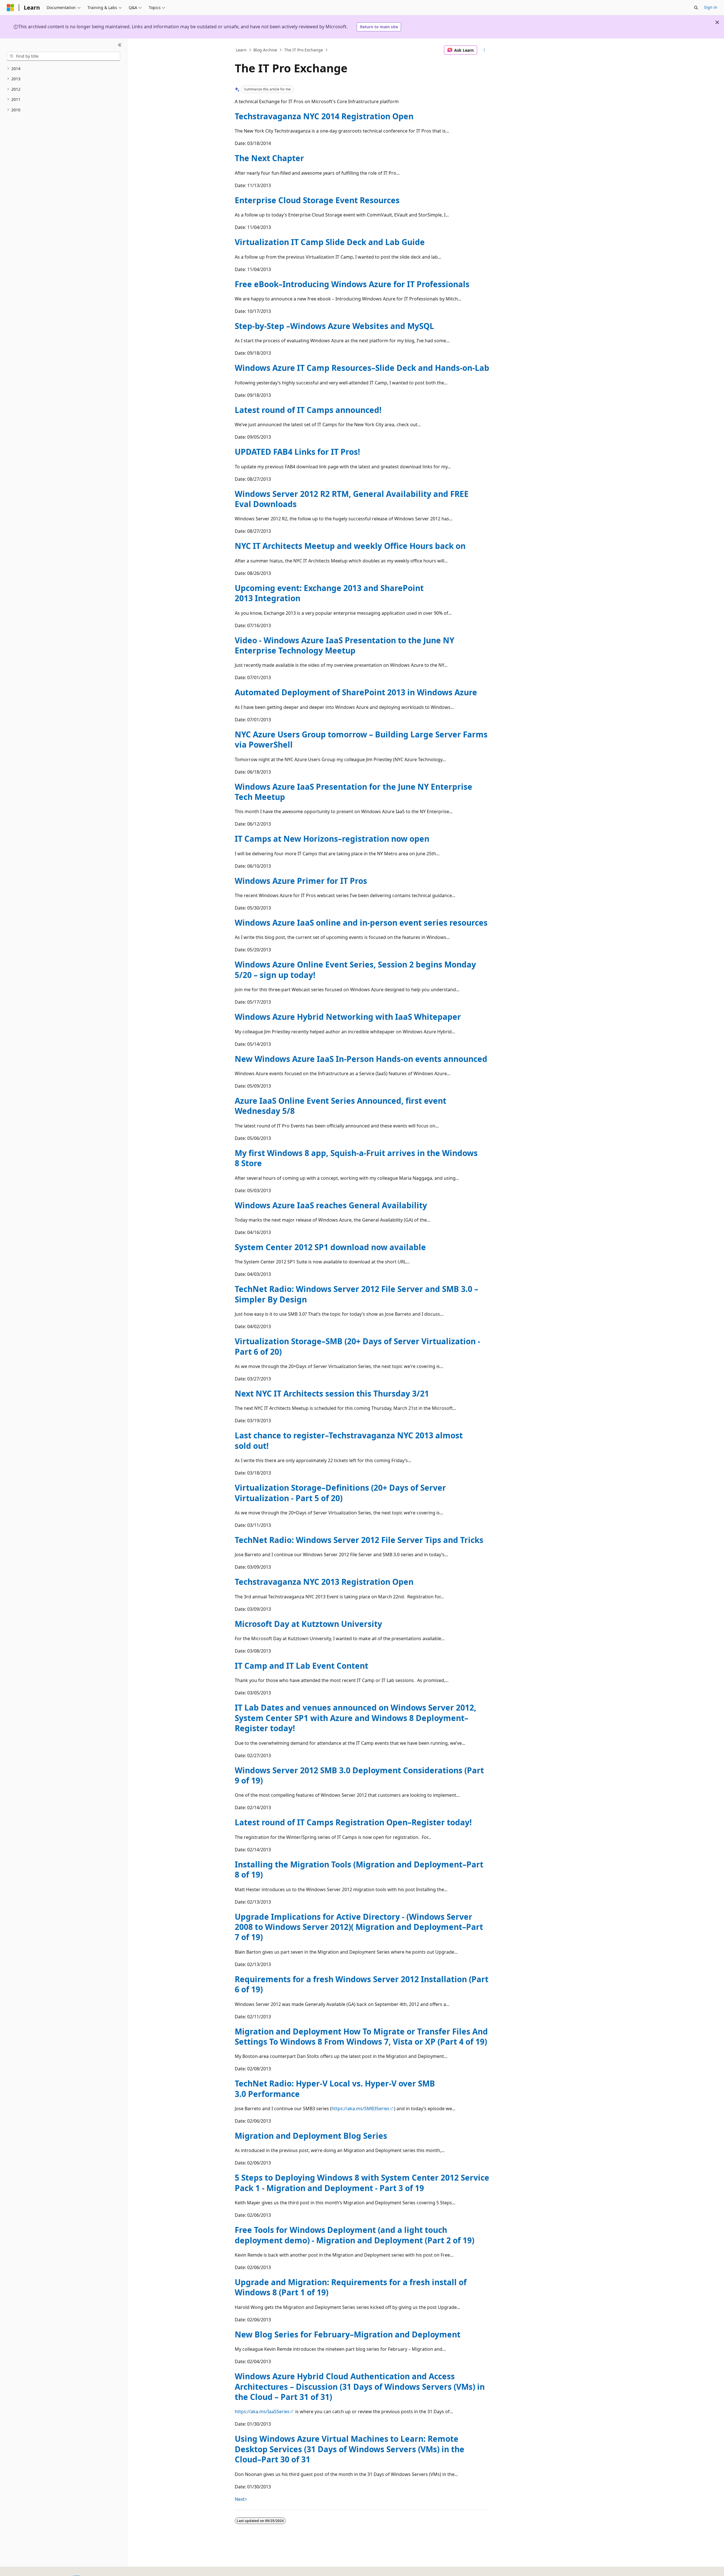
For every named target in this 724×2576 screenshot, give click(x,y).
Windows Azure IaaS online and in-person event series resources (361, 923)
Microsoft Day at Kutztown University (308, 1624)
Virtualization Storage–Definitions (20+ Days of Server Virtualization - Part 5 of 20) (340, 1493)
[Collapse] (120, 45)
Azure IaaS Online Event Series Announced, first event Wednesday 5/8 (341, 1106)
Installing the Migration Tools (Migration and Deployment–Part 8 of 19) (359, 1869)
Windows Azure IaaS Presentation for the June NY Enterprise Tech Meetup (354, 792)
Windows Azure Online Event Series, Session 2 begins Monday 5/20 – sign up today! (355, 969)
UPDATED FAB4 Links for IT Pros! (297, 452)
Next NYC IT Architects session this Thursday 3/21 (332, 1393)
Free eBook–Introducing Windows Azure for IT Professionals (352, 284)
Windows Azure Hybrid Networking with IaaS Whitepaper (348, 1017)
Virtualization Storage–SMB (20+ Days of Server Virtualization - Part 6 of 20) (357, 1346)
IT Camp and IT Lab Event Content (301, 1666)
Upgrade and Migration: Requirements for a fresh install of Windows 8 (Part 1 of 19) (351, 2287)
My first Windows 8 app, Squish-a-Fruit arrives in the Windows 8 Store (356, 1158)
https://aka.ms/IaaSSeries (262, 2412)
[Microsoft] (10, 8)
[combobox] (63, 56)
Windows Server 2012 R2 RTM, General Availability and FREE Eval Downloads (352, 499)
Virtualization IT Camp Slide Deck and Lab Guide (330, 242)
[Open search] (696, 8)
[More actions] (484, 50)
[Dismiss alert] (717, 22)
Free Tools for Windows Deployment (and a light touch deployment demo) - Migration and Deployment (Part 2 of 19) (355, 2235)
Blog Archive (265, 50)
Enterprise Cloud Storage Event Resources (317, 200)
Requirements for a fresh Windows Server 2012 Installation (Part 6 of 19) (362, 1984)
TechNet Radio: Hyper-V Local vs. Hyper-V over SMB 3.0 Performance (335, 2088)
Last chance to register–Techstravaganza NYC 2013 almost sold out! (349, 1440)
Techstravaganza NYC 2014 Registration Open (324, 116)
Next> (241, 2499)
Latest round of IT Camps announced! (308, 410)
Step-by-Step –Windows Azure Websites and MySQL (334, 326)
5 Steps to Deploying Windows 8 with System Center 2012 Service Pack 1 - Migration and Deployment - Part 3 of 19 (362, 2183)
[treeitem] (63, 69)
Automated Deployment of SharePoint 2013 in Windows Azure (356, 692)
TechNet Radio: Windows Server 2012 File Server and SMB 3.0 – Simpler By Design (356, 1294)
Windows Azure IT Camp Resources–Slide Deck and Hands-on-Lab (362, 368)
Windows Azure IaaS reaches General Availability (331, 1205)
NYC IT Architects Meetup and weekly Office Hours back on (350, 546)
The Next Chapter (269, 158)
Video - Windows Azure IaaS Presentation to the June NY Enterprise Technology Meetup (344, 645)
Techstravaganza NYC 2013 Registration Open (324, 1582)
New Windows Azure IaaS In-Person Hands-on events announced (361, 1059)
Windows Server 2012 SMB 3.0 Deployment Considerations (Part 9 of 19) (359, 1775)
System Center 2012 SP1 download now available (330, 1247)
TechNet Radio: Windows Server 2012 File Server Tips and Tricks (359, 1540)
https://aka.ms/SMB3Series (360, 2109)
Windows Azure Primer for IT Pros (301, 881)
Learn (241, 50)
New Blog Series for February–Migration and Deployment (348, 2334)
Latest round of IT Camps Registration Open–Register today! (353, 1822)
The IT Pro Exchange (304, 50)
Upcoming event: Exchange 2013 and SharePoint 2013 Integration (329, 593)
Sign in (711, 7)
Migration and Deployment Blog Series (311, 2136)
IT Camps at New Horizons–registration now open (332, 839)
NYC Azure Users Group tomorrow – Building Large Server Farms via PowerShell (361, 739)
